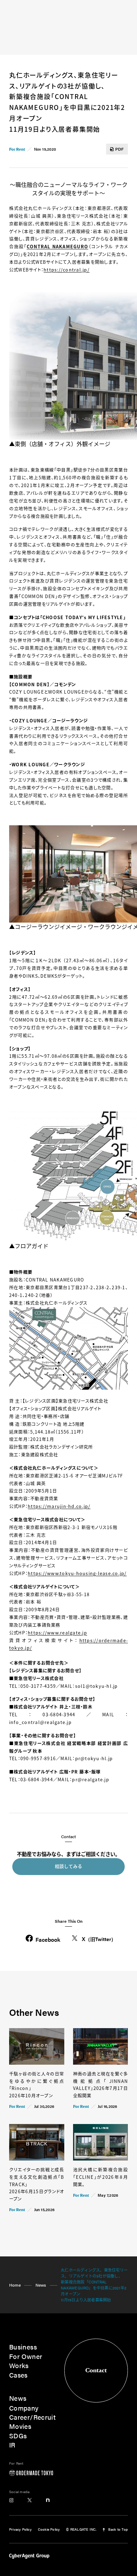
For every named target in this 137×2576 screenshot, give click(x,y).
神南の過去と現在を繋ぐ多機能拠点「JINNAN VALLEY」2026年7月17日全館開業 (101, 2085)
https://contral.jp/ (67, 270)
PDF (120, 149)
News (41, 2285)
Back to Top (118, 2529)
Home (15, 2285)
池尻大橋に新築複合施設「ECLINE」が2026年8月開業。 (101, 2177)
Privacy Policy (20, 2529)
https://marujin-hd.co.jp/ (59, 1506)
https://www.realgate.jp (57, 1633)
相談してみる (68, 1866)
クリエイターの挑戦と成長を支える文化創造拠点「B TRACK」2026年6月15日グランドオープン (37, 2184)
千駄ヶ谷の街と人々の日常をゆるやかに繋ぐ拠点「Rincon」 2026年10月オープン (37, 2085)
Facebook (48, 1939)
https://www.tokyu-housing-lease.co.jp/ (77, 1573)
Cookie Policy (49, 2529)
